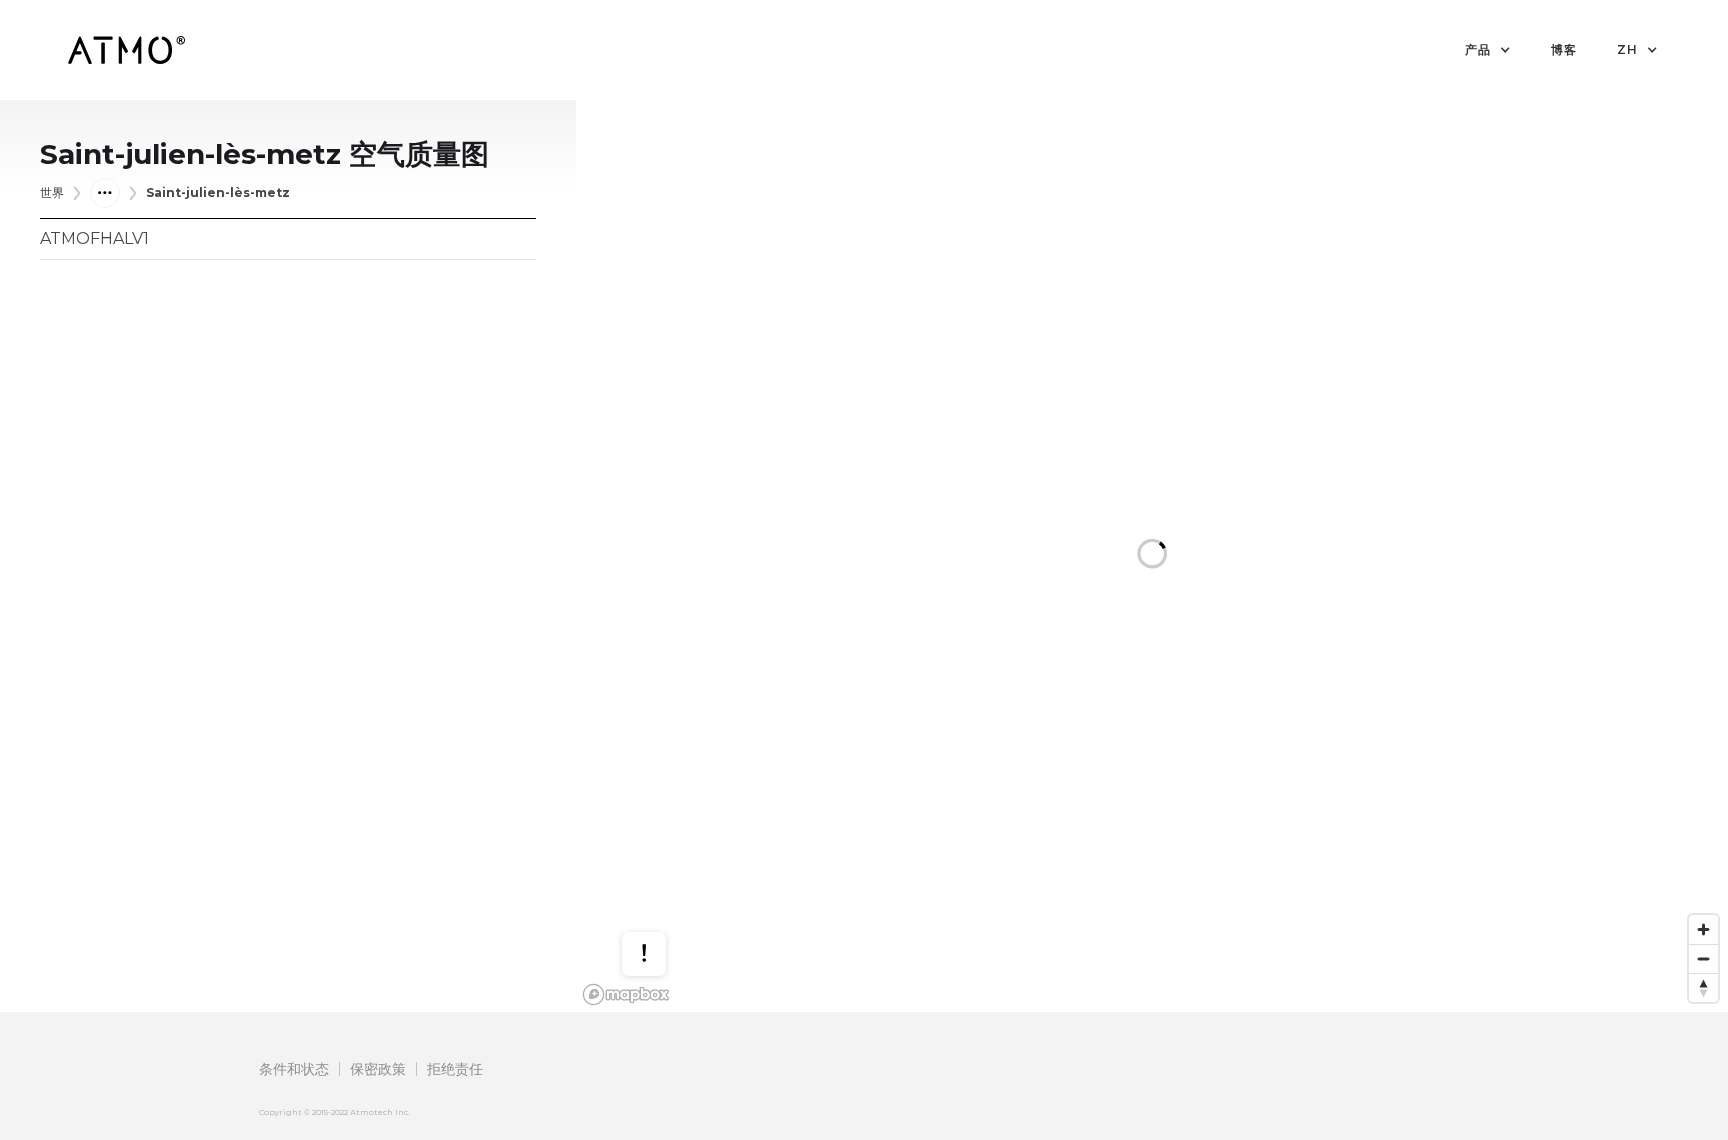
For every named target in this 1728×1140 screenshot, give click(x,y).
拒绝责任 (455, 1069)
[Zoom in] (1703, 929)
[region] (1152, 556)
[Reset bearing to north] (1703, 987)
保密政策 (378, 1069)
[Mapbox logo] (626, 994)
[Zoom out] (1703, 958)
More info (663, 888)
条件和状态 (294, 1069)
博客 (1564, 49)
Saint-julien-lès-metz (218, 192)
